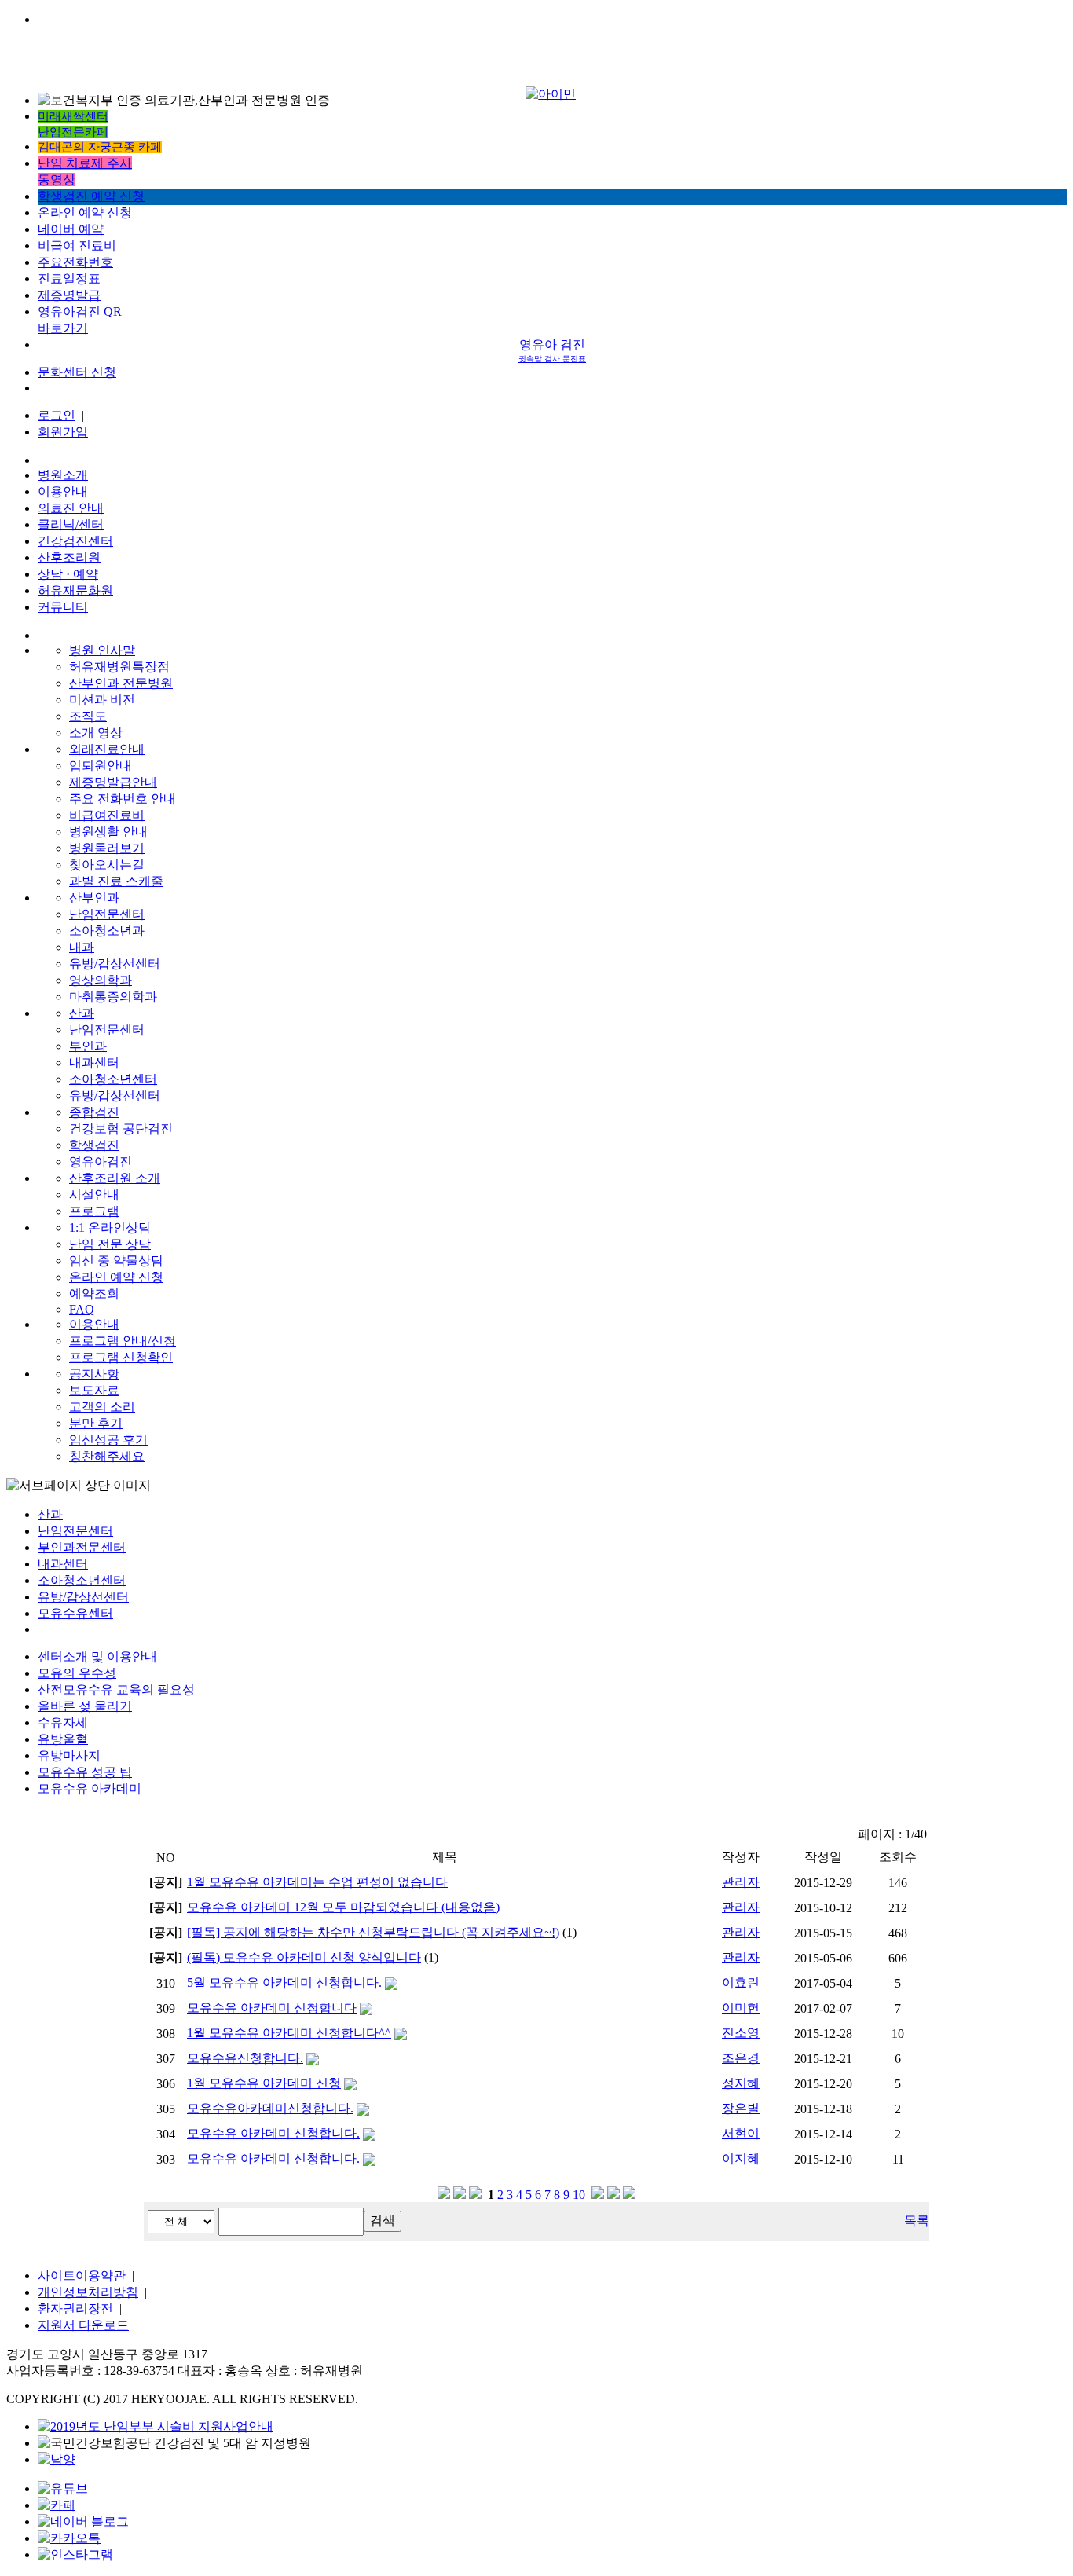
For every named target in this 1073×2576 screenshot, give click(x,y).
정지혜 (741, 2083)
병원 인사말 (102, 650)
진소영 (741, 2033)
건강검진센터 (75, 541)
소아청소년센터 (113, 1079)
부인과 (88, 1046)
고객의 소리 (102, 1407)
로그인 (57, 415)
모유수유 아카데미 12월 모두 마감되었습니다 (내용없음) (343, 1907)
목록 (917, 2221)
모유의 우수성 (77, 1673)
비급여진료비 (107, 815)
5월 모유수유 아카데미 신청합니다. (284, 1982)
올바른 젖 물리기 (85, 1706)
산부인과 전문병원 (121, 683)
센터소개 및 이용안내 (97, 1656)
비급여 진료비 (77, 246)
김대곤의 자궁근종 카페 (100, 147)
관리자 (741, 1882)
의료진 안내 (71, 508)
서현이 (741, 2133)
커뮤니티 (63, 607)
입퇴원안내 (101, 766)
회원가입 (63, 432)
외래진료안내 (107, 749)
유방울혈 (63, 1739)
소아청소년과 (107, 931)
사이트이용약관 (82, 2276)
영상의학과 (101, 980)
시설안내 (94, 1195)
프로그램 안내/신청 (123, 1341)
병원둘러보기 (107, 848)
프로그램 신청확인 (121, 1357)
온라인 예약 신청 (85, 213)
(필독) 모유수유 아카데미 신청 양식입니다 (304, 1957)
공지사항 (94, 1374)
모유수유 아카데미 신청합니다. (273, 2133)
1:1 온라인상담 (110, 1228)
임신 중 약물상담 (116, 1261)
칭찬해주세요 (107, 1456)
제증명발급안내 (113, 782)
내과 (82, 947)
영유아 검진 (552, 350)
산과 (82, 1013)
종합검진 (94, 1112)
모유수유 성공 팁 (85, 1772)
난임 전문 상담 (110, 1244)
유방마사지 (69, 1755)
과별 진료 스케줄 (116, 881)
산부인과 (94, 898)
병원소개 (63, 475)
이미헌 (741, 2008)
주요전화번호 (75, 262)
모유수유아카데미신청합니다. (270, 2108)
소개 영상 (96, 733)
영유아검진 (101, 1162)
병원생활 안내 (108, 832)
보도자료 (94, 1390)
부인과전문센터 (82, 1547)
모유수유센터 (75, 1613)
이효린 (741, 1982)
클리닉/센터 (71, 524)
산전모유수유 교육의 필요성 (116, 1689)
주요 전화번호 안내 (123, 799)
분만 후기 (96, 1423)
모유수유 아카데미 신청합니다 (272, 2008)
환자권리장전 (75, 2309)
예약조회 (94, 1293)
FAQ (82, 1309)
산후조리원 (69, 557)
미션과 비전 (102, 700)
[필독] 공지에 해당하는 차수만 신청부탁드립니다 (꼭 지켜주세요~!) (373, 1932)
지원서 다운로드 (83, 2325)
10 (579, 2195)
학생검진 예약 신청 (91, 196)
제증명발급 (69, 295)
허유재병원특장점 (119, 667)
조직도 (88, 716)
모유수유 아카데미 (90, 1788)
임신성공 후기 (108, 1440)
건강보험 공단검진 (121, 1129)
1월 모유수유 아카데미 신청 (264, 2083)
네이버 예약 (71, 229)
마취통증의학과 (113, 997)
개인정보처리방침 (88, 2292)
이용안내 (63, 491)
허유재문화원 (75, 590)
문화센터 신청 (77, 372)
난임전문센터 (107, 914)
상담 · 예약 (68, 574)
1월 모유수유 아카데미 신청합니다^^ (289, 2033)
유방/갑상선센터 (115, 964)
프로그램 (94, 1211)
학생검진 (94, 1145)
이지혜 (741, 2158)
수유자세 (63, 1722)
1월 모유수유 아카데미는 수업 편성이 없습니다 (317, 1882)
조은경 (741, 2058)
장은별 (741, 2108)
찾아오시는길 (107, 865)
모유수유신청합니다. (245, 2058)
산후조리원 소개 (115, 1178)
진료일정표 (69, 278)
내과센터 (94, 1063)
